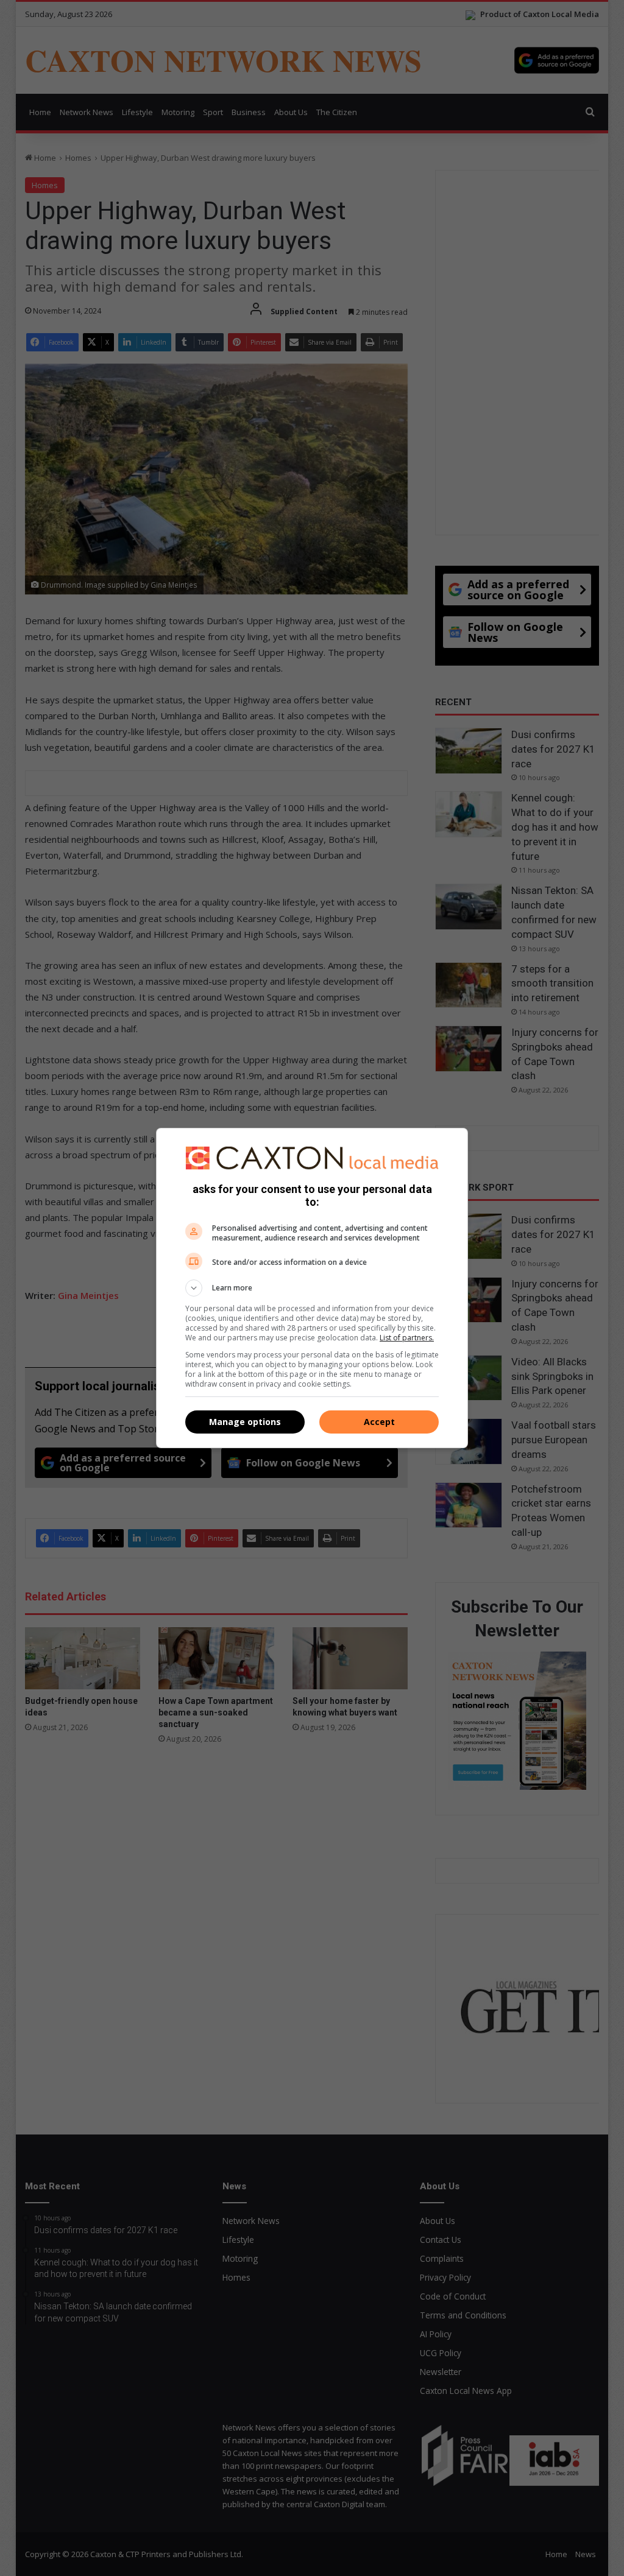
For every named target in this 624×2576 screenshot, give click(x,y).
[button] (312, 1288)
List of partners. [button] (407, 1338)
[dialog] (312, 1288)
